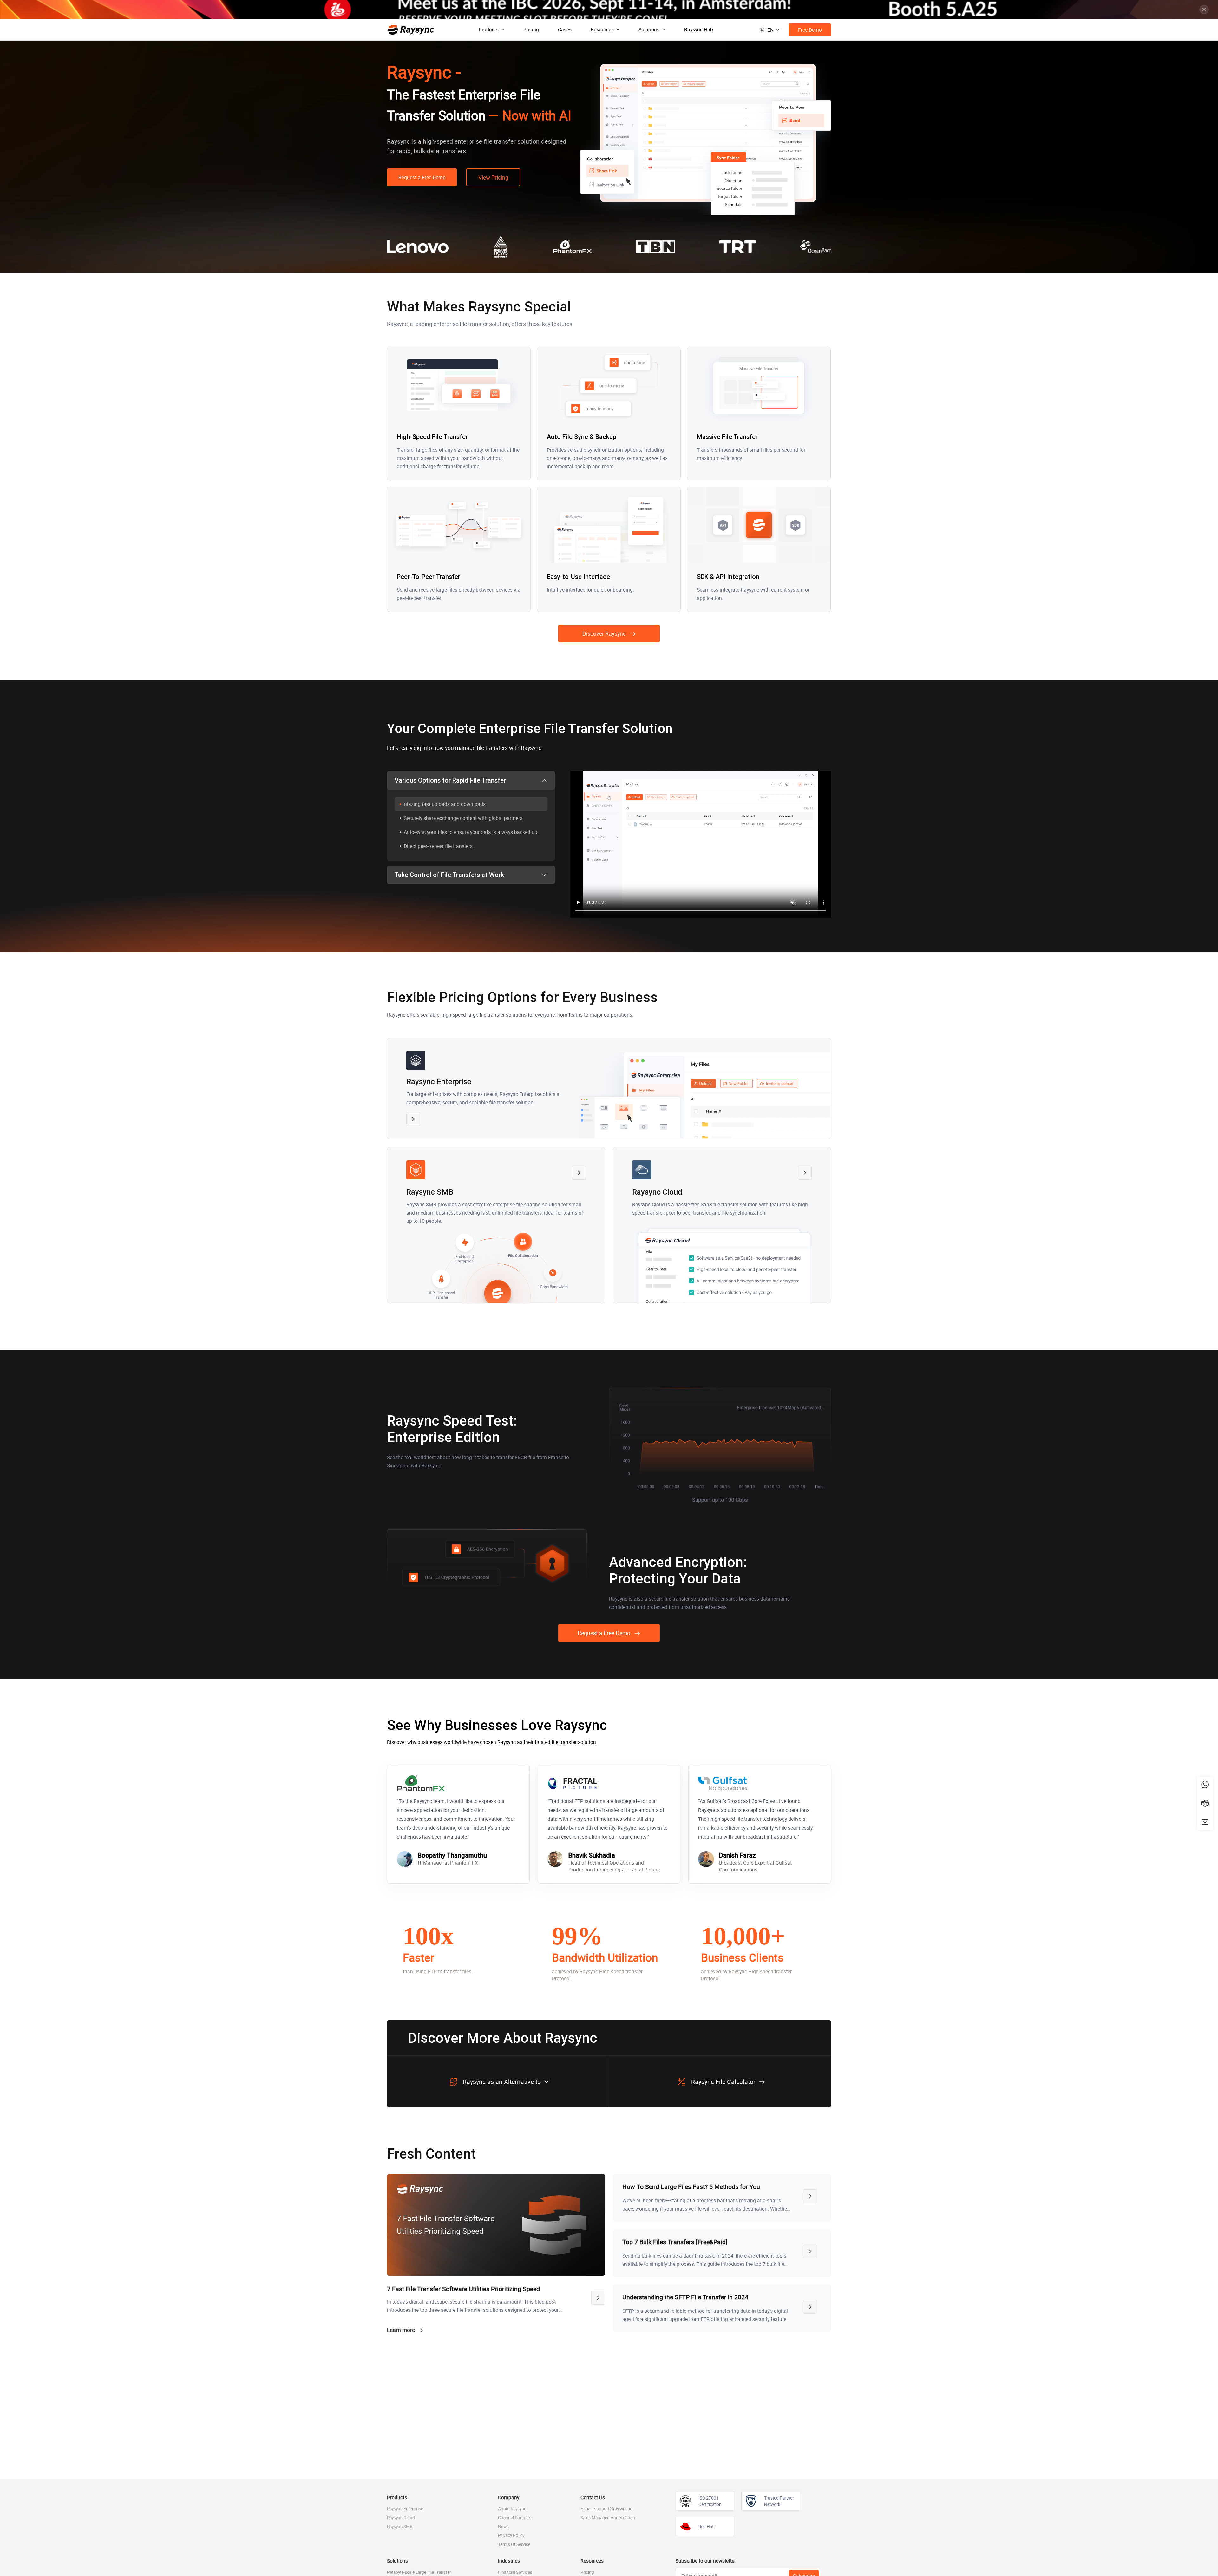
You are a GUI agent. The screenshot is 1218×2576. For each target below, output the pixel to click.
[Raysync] (411, 30)
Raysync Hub (699, 29)
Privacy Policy (511, 2535)
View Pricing (493, 177)
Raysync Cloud (401, 2518)
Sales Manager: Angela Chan (608, 2518)
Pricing (531, 29)
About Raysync (512, 2509)
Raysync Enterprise (405, 2509)
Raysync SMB (400, 2527)
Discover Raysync (604, 633)
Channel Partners (515, 2518)
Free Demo (810, 30)
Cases (565, 29)
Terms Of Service (514, 2544)
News (503, 2527)
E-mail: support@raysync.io (606, 2509)
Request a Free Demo (422, 177)
